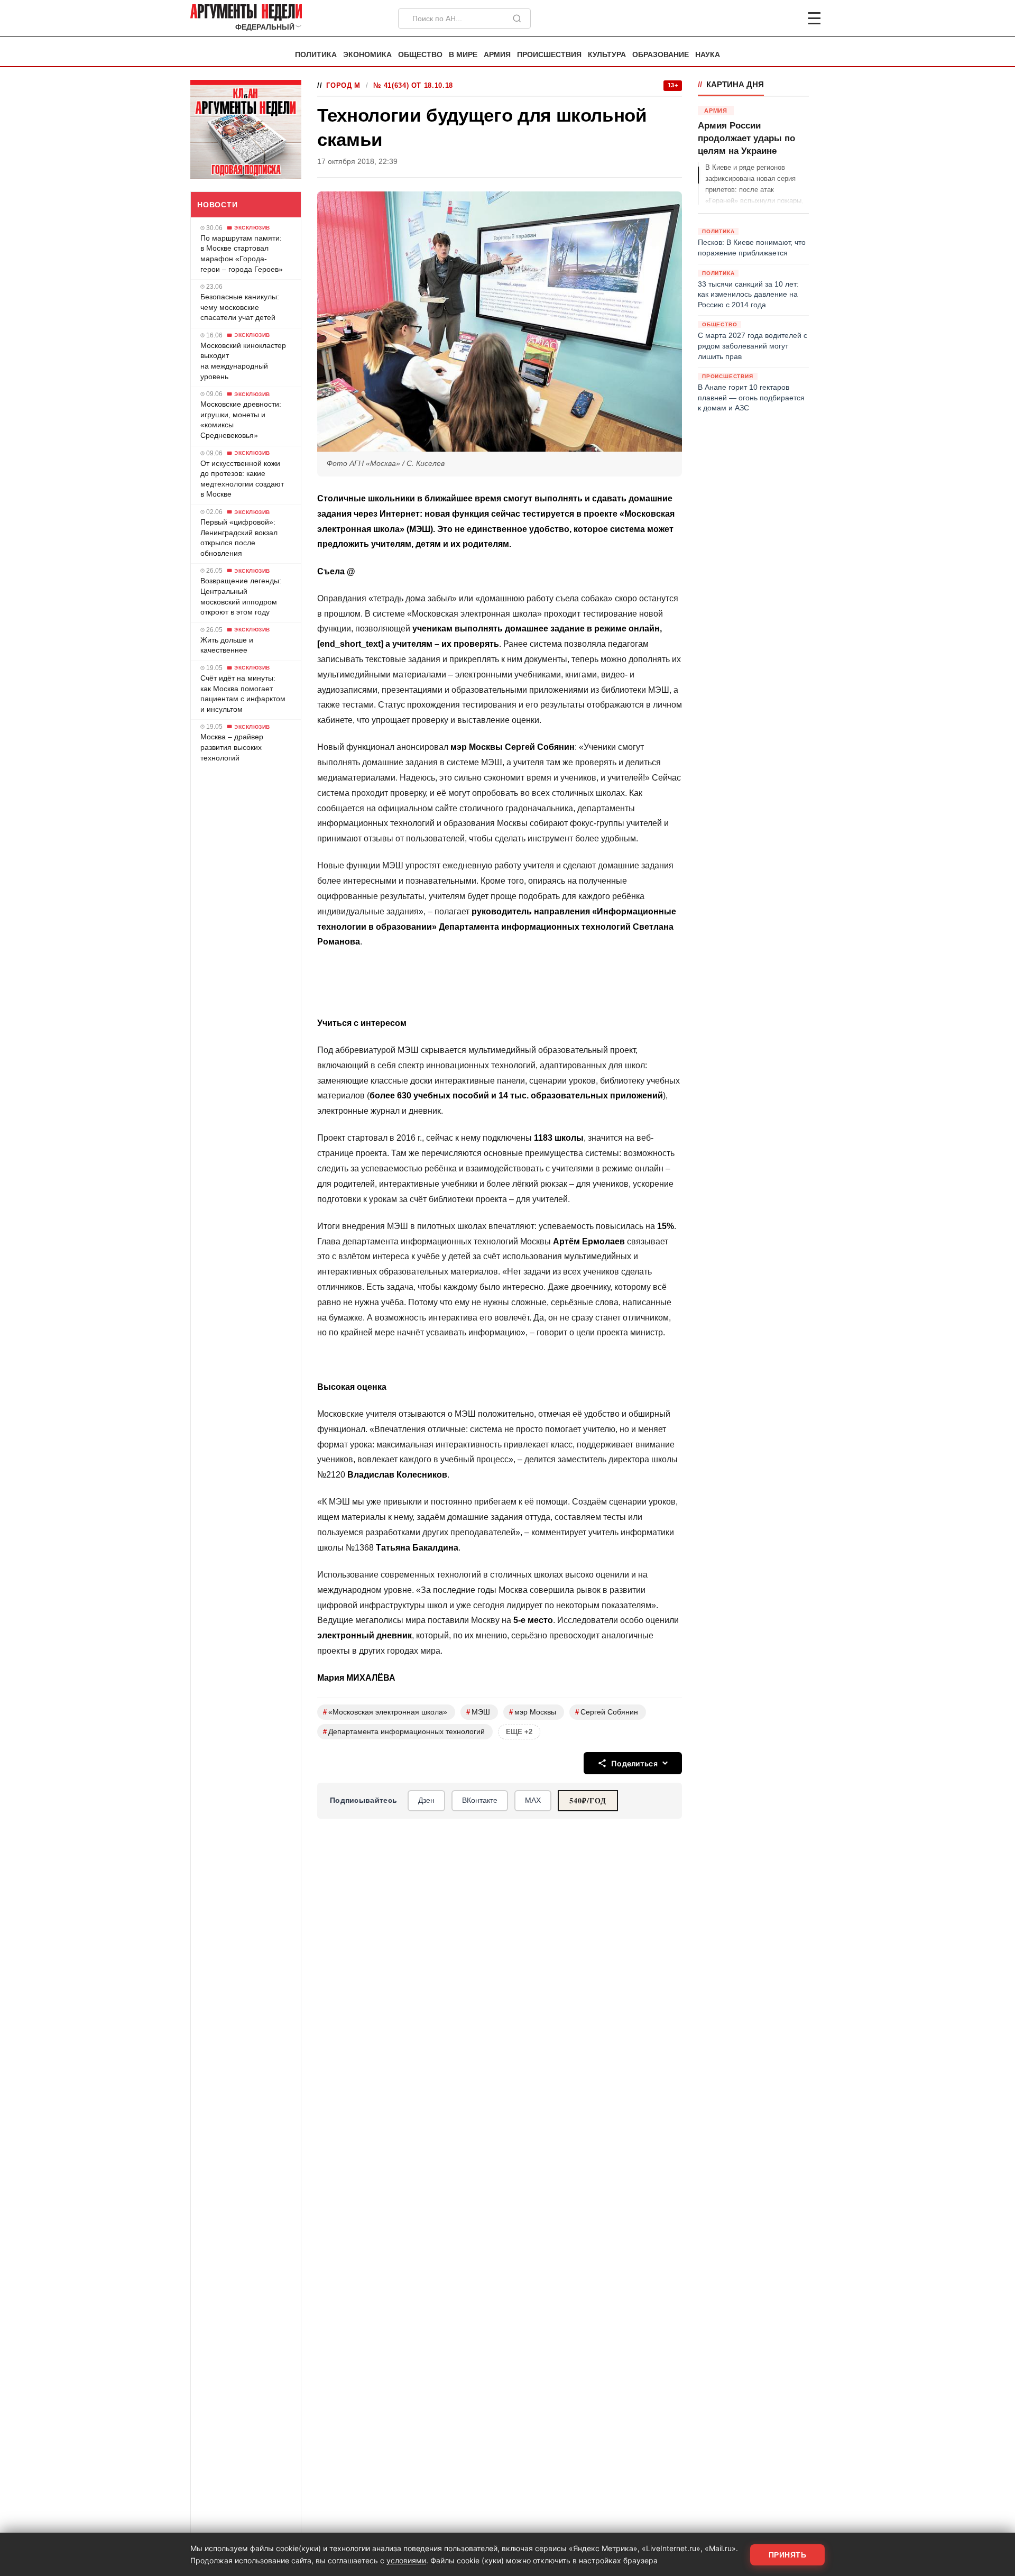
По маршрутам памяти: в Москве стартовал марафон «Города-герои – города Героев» (242, 254)
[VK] (786, 19)
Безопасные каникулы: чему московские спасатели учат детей (240, 307)
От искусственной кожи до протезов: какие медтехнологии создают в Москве (242, 479)
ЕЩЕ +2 (519, 1732)
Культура (607, 55)
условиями (406, 2560)
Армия (497, 55)
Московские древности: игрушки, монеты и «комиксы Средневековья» (241, 420)
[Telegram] (759, 19)
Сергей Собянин (607, 1712)
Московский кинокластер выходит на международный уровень (243, 361)
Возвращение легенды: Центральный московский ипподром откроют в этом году (241, 596)
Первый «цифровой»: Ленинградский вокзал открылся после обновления (239, 538)
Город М (343, 85)
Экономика (367, 55)
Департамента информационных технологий (404, 1732)
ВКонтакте (480, 1800)
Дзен (426, 1800)
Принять (788, 2555)
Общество (420, 55)
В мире (463, 55)
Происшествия (549, 55)
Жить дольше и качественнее (227, 645)
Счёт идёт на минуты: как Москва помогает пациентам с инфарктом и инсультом (243, 694)
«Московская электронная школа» (385, 1712)
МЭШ (478, 1712)
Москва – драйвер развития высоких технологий (232, 747)
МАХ (533, 1800)
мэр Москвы (533, 1712)
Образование (661, 55)
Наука (708, 55)
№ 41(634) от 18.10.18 (413, 85)
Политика (316, 55)
